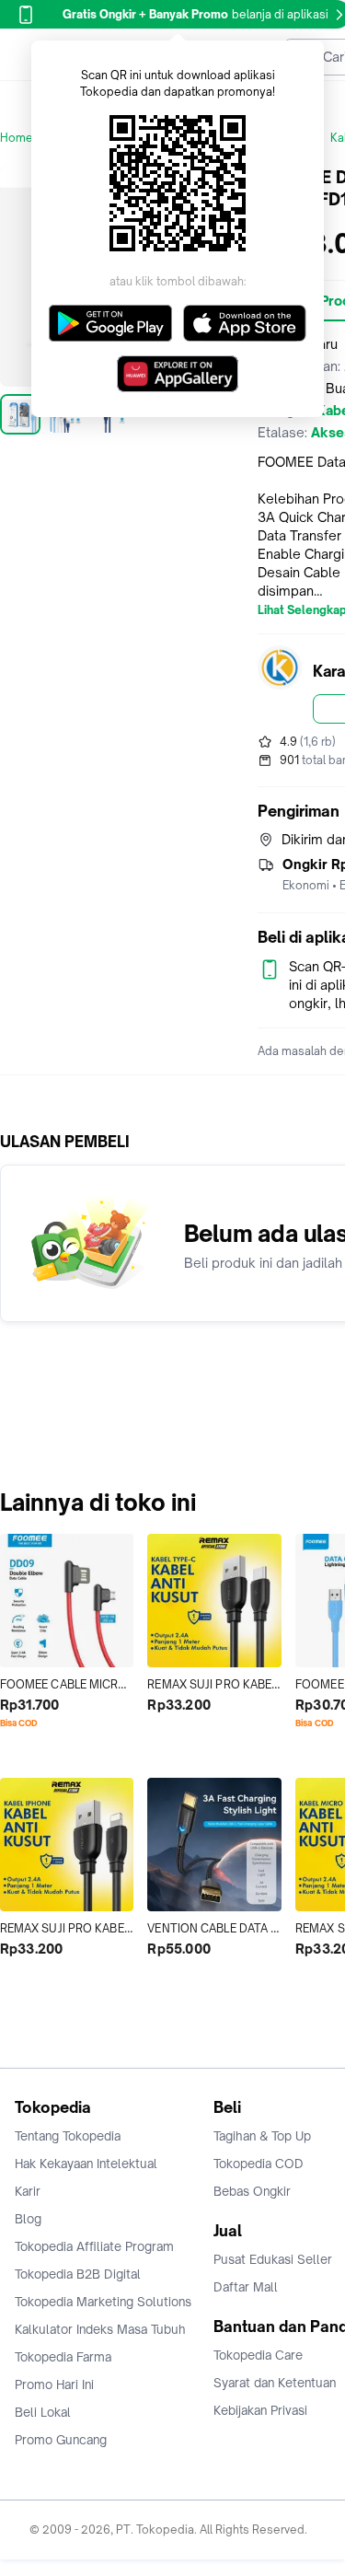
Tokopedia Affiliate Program (94, 2246)
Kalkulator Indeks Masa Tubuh (100, 2329)
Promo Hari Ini (54, 2385)
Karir (28, 2191)
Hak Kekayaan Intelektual (86, 2164)
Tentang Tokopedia (68, 2136)
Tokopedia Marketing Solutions (103, 2302)
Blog (28, 2219)
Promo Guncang (61, 2440)
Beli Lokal (43, 2412)
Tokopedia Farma (63, 2357)
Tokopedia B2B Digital (78, 2274)
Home (17, 138)
